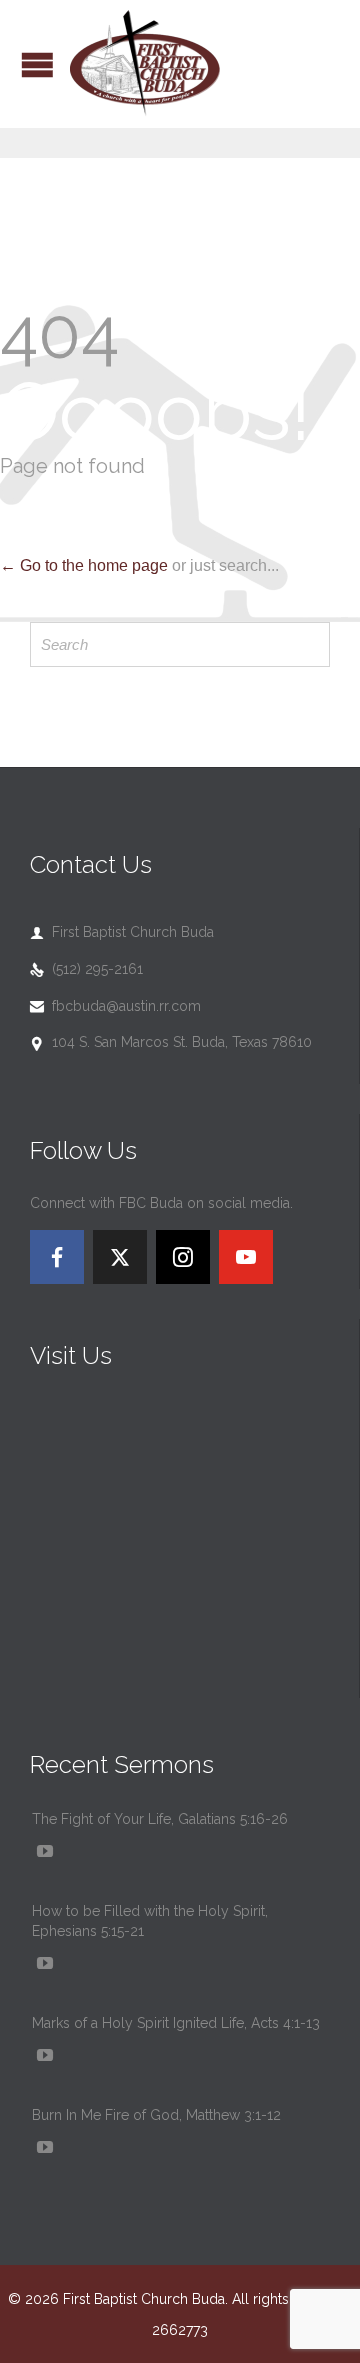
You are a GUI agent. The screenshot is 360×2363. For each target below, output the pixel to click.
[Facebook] (57, 1257)
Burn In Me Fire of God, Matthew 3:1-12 (156, 2115)
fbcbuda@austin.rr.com (115, 1006)
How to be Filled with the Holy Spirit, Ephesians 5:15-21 (150, 1921)
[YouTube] (246, 1257)
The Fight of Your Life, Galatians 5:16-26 (160, 1819)
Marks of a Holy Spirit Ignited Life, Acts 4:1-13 (176, 2023)
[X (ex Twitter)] (120, 1257)
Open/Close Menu (37, 64)
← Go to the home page (84, 565)
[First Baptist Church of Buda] (145, 64)
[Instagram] (183, 1257)
